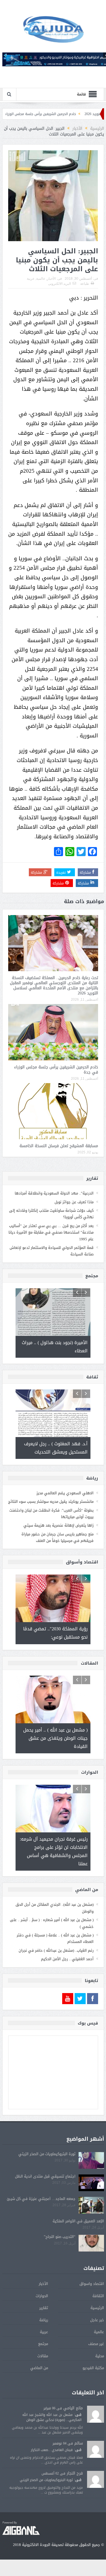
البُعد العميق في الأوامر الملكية (78, 2221)
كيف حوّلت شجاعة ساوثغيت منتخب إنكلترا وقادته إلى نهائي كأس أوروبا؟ (51, 1214)
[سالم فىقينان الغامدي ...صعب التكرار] (96, 2450)
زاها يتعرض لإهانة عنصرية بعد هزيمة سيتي (59, 1525)
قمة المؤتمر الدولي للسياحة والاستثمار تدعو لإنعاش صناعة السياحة (52, 1251)
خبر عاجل (97, 2320)
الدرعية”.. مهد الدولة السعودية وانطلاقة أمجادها (54, 1193)
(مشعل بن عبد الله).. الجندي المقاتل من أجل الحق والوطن (55, 1908)
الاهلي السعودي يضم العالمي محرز (65, 1493)
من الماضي (39, 2368)
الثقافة (98, 2296)
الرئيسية (97, 2308)
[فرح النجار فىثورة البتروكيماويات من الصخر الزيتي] (96, 2480)
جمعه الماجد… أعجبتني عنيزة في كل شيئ (41, 2199)
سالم (79, 2443)
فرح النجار (75, 2473)
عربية (31, 279)
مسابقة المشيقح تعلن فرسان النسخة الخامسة (59, 1146)
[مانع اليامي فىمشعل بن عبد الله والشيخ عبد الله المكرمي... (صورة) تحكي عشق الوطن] (96, 2414)
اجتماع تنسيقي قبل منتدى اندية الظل (45, 2176)
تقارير (44, 2308)
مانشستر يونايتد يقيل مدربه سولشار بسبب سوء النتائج (51, 1502)
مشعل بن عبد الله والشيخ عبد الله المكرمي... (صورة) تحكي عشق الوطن (52, 2417)
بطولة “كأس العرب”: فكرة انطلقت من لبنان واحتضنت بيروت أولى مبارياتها (51, 1514)
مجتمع (43, 2344)
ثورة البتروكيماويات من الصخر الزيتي (47, 2154)
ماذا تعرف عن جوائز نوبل (74, 1202)
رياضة (44, 2320)
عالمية (41, 279)
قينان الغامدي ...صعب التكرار (52, 2450)
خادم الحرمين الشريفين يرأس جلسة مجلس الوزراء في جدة (61, 114)
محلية (100, 2356)
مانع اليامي (73, 2408)
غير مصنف (96, 2344)
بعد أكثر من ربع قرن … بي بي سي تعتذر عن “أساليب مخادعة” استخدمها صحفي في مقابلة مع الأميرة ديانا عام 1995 (51, 1232)
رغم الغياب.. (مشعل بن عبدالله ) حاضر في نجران (56, 1950)
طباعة (85, 284)
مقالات (43, 2356)
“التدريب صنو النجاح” (60, 2237)
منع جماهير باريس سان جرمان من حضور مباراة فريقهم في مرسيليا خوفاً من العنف (58, 1537)
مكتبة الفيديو (93, 2368)
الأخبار (51, 279)
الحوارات (42, 2296)
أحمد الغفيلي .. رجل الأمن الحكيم (67, 1959)
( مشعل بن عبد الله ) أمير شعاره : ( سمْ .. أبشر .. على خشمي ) (52, 1923)
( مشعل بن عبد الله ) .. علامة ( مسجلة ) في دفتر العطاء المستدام (55, 1938)
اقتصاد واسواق (92, 2284)
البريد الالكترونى (60, 284)
